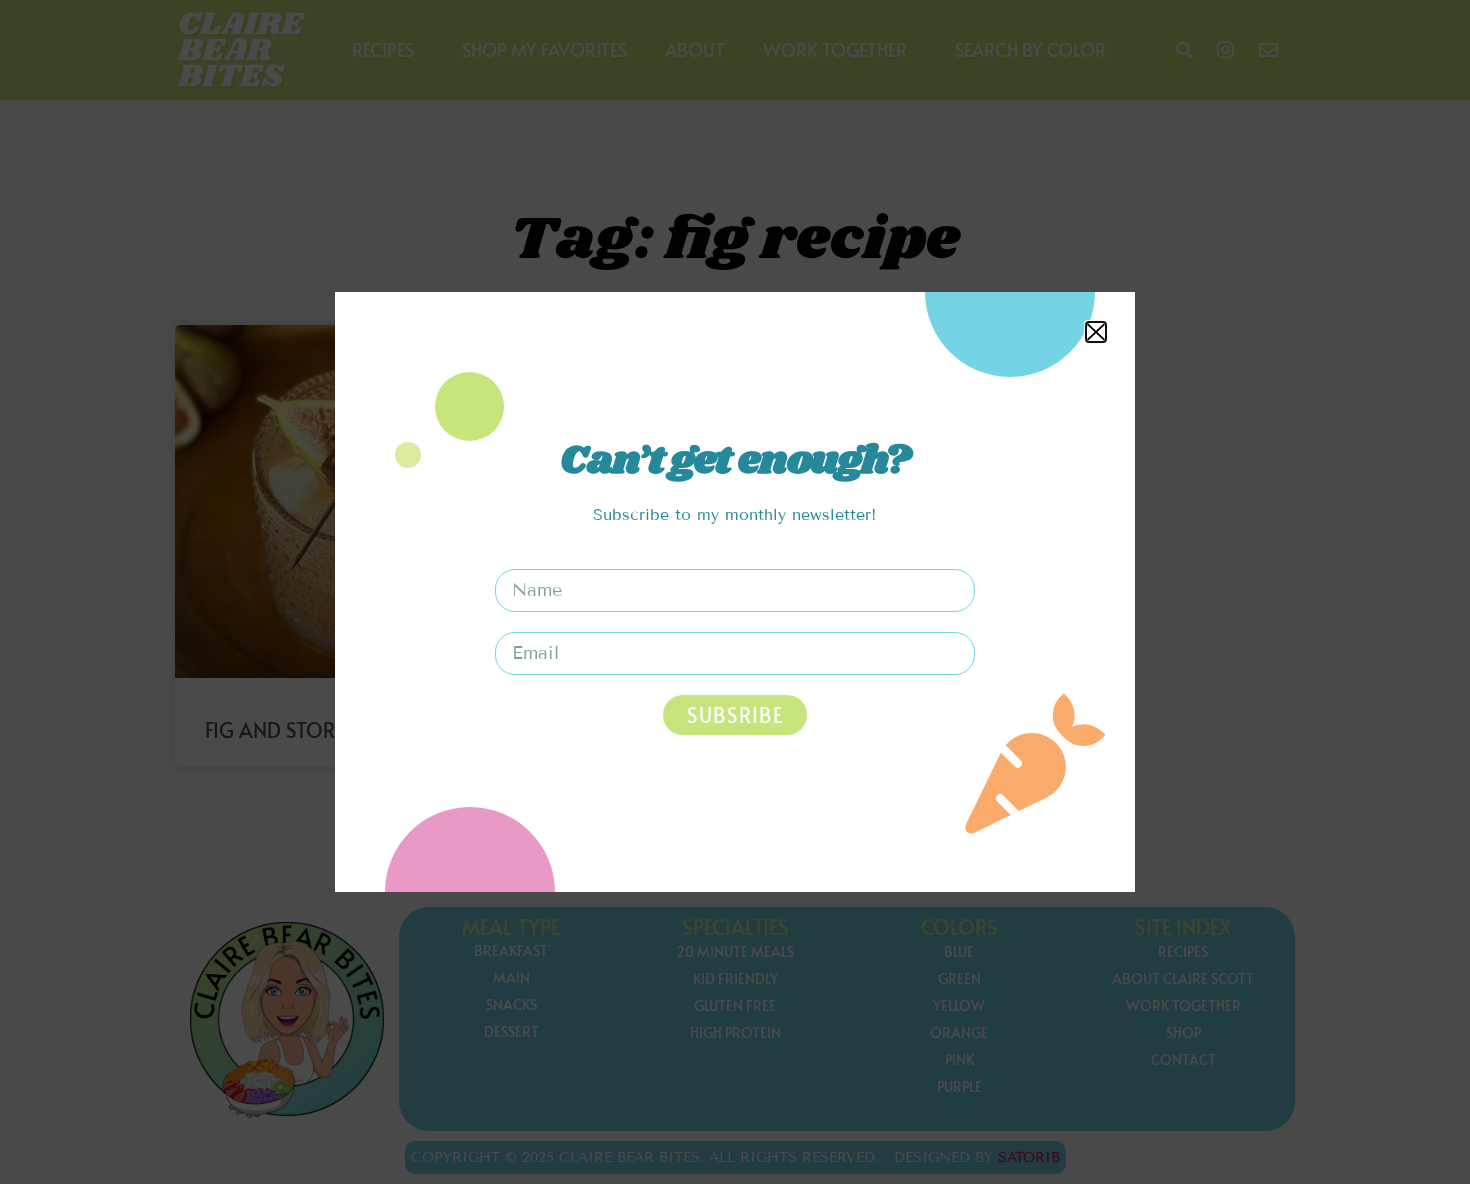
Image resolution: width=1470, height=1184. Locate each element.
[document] (735, 592)
